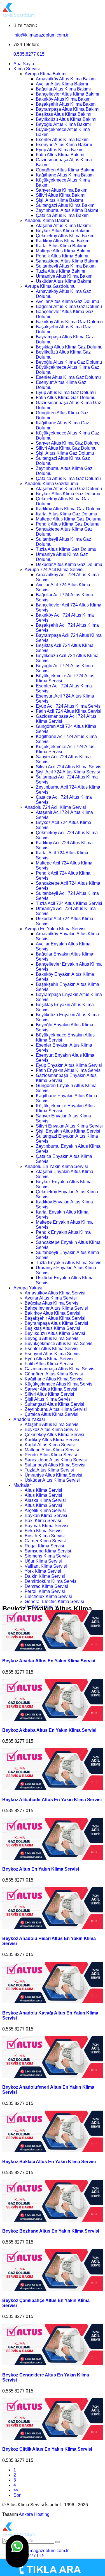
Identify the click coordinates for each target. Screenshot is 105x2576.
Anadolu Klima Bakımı (47, 220)
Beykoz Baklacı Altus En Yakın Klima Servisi (49, 2162)
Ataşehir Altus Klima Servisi (52, 1424)
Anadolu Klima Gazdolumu (51, 484)
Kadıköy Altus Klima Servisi (52, 1440)
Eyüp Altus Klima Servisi (49, 1359)
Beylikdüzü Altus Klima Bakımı (66, 119)
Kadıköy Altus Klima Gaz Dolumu (69, 509)
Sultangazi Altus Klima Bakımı (66, 205)
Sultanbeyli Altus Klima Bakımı (66, 266)
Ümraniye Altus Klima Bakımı (65, 276)
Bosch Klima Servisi (45, 1536)
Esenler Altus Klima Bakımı (63, 140)
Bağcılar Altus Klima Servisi (52, 1303)
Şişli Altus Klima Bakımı (59, 200)
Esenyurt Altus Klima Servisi (53, 1354)
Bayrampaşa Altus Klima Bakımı (68, 109)
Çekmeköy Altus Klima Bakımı (66, 236)
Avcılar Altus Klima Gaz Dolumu (67, 301)
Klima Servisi (27, 69)
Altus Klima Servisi (43, 1490)
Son (17, 2495)
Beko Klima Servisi (44, 1531)
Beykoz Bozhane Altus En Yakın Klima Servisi (51, 2231)
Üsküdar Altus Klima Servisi (52, 1480)
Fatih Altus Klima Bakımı (60, 155)
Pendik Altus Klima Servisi (51, 1455)
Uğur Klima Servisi (43, 1561)
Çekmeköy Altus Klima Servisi (54, 1435)
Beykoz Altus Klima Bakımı (62, 231)
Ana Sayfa (24, 64)
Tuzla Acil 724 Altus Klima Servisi (69, 903)
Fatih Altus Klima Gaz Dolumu (66, 398)
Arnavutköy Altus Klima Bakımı (66, 79)
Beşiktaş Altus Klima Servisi (52, 1328)
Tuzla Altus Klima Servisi (49, 1470)
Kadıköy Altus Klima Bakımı (63, 241)
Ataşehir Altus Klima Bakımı (63, 226)
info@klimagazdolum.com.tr (41, 35)
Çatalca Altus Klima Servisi (52, 1414)
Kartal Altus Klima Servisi (50, 1445)
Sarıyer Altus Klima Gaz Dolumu (68, 443)
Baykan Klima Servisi (46, 1516)
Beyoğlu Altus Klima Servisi (52, 1338)
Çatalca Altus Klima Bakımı (63, 215)
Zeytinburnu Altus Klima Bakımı (67, 210)
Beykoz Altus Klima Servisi (51, 1430)
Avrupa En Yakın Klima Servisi (55, 929)
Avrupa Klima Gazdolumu (50, 286)
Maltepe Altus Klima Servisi (52, 1450)
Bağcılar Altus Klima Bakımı (63, 89)
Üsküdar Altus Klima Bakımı (63, 281)
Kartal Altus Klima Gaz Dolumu (66, 514)
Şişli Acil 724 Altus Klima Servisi (68, 772)
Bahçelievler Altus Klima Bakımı (67, 94)
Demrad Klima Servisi (46, 1586)
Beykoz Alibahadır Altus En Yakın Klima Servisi (52, 1800)
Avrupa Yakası (28, 1288)
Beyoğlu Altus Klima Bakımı (63, 124)
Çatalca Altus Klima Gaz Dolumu (68, 478)
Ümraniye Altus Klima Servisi (53, 1475)
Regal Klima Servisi (44, 1546)
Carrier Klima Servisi (45, 1541)
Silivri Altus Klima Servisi (49, 1394)
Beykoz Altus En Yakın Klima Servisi (41, 1869)
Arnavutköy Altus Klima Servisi (55, 1293)
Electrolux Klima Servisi (48, 1596)
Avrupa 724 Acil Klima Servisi (54, 570)
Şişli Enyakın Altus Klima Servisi (68, 1131)
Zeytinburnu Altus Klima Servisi (56, 1409)
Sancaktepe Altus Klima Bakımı (67, 261)
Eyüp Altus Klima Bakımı (60, 150)
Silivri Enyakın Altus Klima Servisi (69, 1126)
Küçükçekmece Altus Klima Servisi (59, 1384)
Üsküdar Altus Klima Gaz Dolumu (69, 564)
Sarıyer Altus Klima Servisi (51, 1389)
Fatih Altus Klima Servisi (49, 1364)
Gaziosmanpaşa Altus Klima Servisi (60, 1369)
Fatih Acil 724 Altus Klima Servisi (69, 711)
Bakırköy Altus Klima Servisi (53, 1313)
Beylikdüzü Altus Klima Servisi (55, 1333)
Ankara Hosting (34, 2514)
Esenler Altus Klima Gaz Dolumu (68, 377)
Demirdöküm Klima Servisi (51, 1581)
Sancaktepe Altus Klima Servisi (56, 1460)
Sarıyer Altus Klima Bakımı (62, 190)
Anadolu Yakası (29, 1419)
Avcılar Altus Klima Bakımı (62, 84)
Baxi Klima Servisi (43, 1521)
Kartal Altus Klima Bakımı (61, 246)
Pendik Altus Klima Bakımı (62, 256)
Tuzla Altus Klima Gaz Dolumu (66, 549)
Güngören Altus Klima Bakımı (65, 170)
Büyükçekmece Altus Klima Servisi (59, 1344)
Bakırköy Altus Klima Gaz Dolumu (69, 322)
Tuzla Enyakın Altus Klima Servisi (69, 1263)
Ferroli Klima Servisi (45, 1591)
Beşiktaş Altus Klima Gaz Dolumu (69, 347)
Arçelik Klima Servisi (45, 1510)
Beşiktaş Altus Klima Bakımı (64, 114)
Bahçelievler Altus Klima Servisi (56, 1308)
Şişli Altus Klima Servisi (48, 1399)
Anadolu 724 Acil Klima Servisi (55, 807)
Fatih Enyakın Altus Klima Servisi (69, 1070)
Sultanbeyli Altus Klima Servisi (55, 1465)
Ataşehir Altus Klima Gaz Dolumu (69, 489)
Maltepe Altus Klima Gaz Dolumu (69, 519)
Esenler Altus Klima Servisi (52, 1349)
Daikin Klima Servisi (45, 1576)
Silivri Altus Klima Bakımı (61, 195)
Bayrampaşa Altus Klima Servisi (56, 1323)
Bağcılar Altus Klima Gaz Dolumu (69, 306)
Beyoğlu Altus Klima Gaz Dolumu (69, 362)
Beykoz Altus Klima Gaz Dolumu (68, 494)
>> (16, 2490)
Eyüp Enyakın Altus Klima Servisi (69, 1065)
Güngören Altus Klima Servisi (54, 1374)
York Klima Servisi (43, 1571)
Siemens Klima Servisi (47, 1556)
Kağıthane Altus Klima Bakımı (65, 175)
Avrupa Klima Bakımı (46, 74)
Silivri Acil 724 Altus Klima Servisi (69, 767)
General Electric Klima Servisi (54, 1601)
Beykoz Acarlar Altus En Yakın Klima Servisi (49, 1661)
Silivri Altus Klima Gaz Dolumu (66, 448)
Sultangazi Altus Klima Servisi (54, 1404)
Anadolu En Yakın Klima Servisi (56, 1166)
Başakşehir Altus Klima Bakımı (66, 104)
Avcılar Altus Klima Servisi (51, 1298)
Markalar (22, 1485)
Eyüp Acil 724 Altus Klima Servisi (69, 706)
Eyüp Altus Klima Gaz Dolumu (66, 392)
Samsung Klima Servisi (48, 1551)
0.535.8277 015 (29, 54)
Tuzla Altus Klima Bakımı (60, 271)
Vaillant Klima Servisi (46, 1566)
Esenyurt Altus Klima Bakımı (64, 145)
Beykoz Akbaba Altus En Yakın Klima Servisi (49, 1730)
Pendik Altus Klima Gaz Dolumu (68, 524)
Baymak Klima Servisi (46, 1526)
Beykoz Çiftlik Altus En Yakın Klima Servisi (47, 2449)
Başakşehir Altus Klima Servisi (55, 1318)
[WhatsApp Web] (17, 2551)
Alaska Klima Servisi (45, 1500)
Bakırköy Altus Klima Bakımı (64, 99)
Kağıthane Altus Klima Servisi (54, 1379)
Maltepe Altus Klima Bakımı (63, 251)
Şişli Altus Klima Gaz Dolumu (65, 453)
